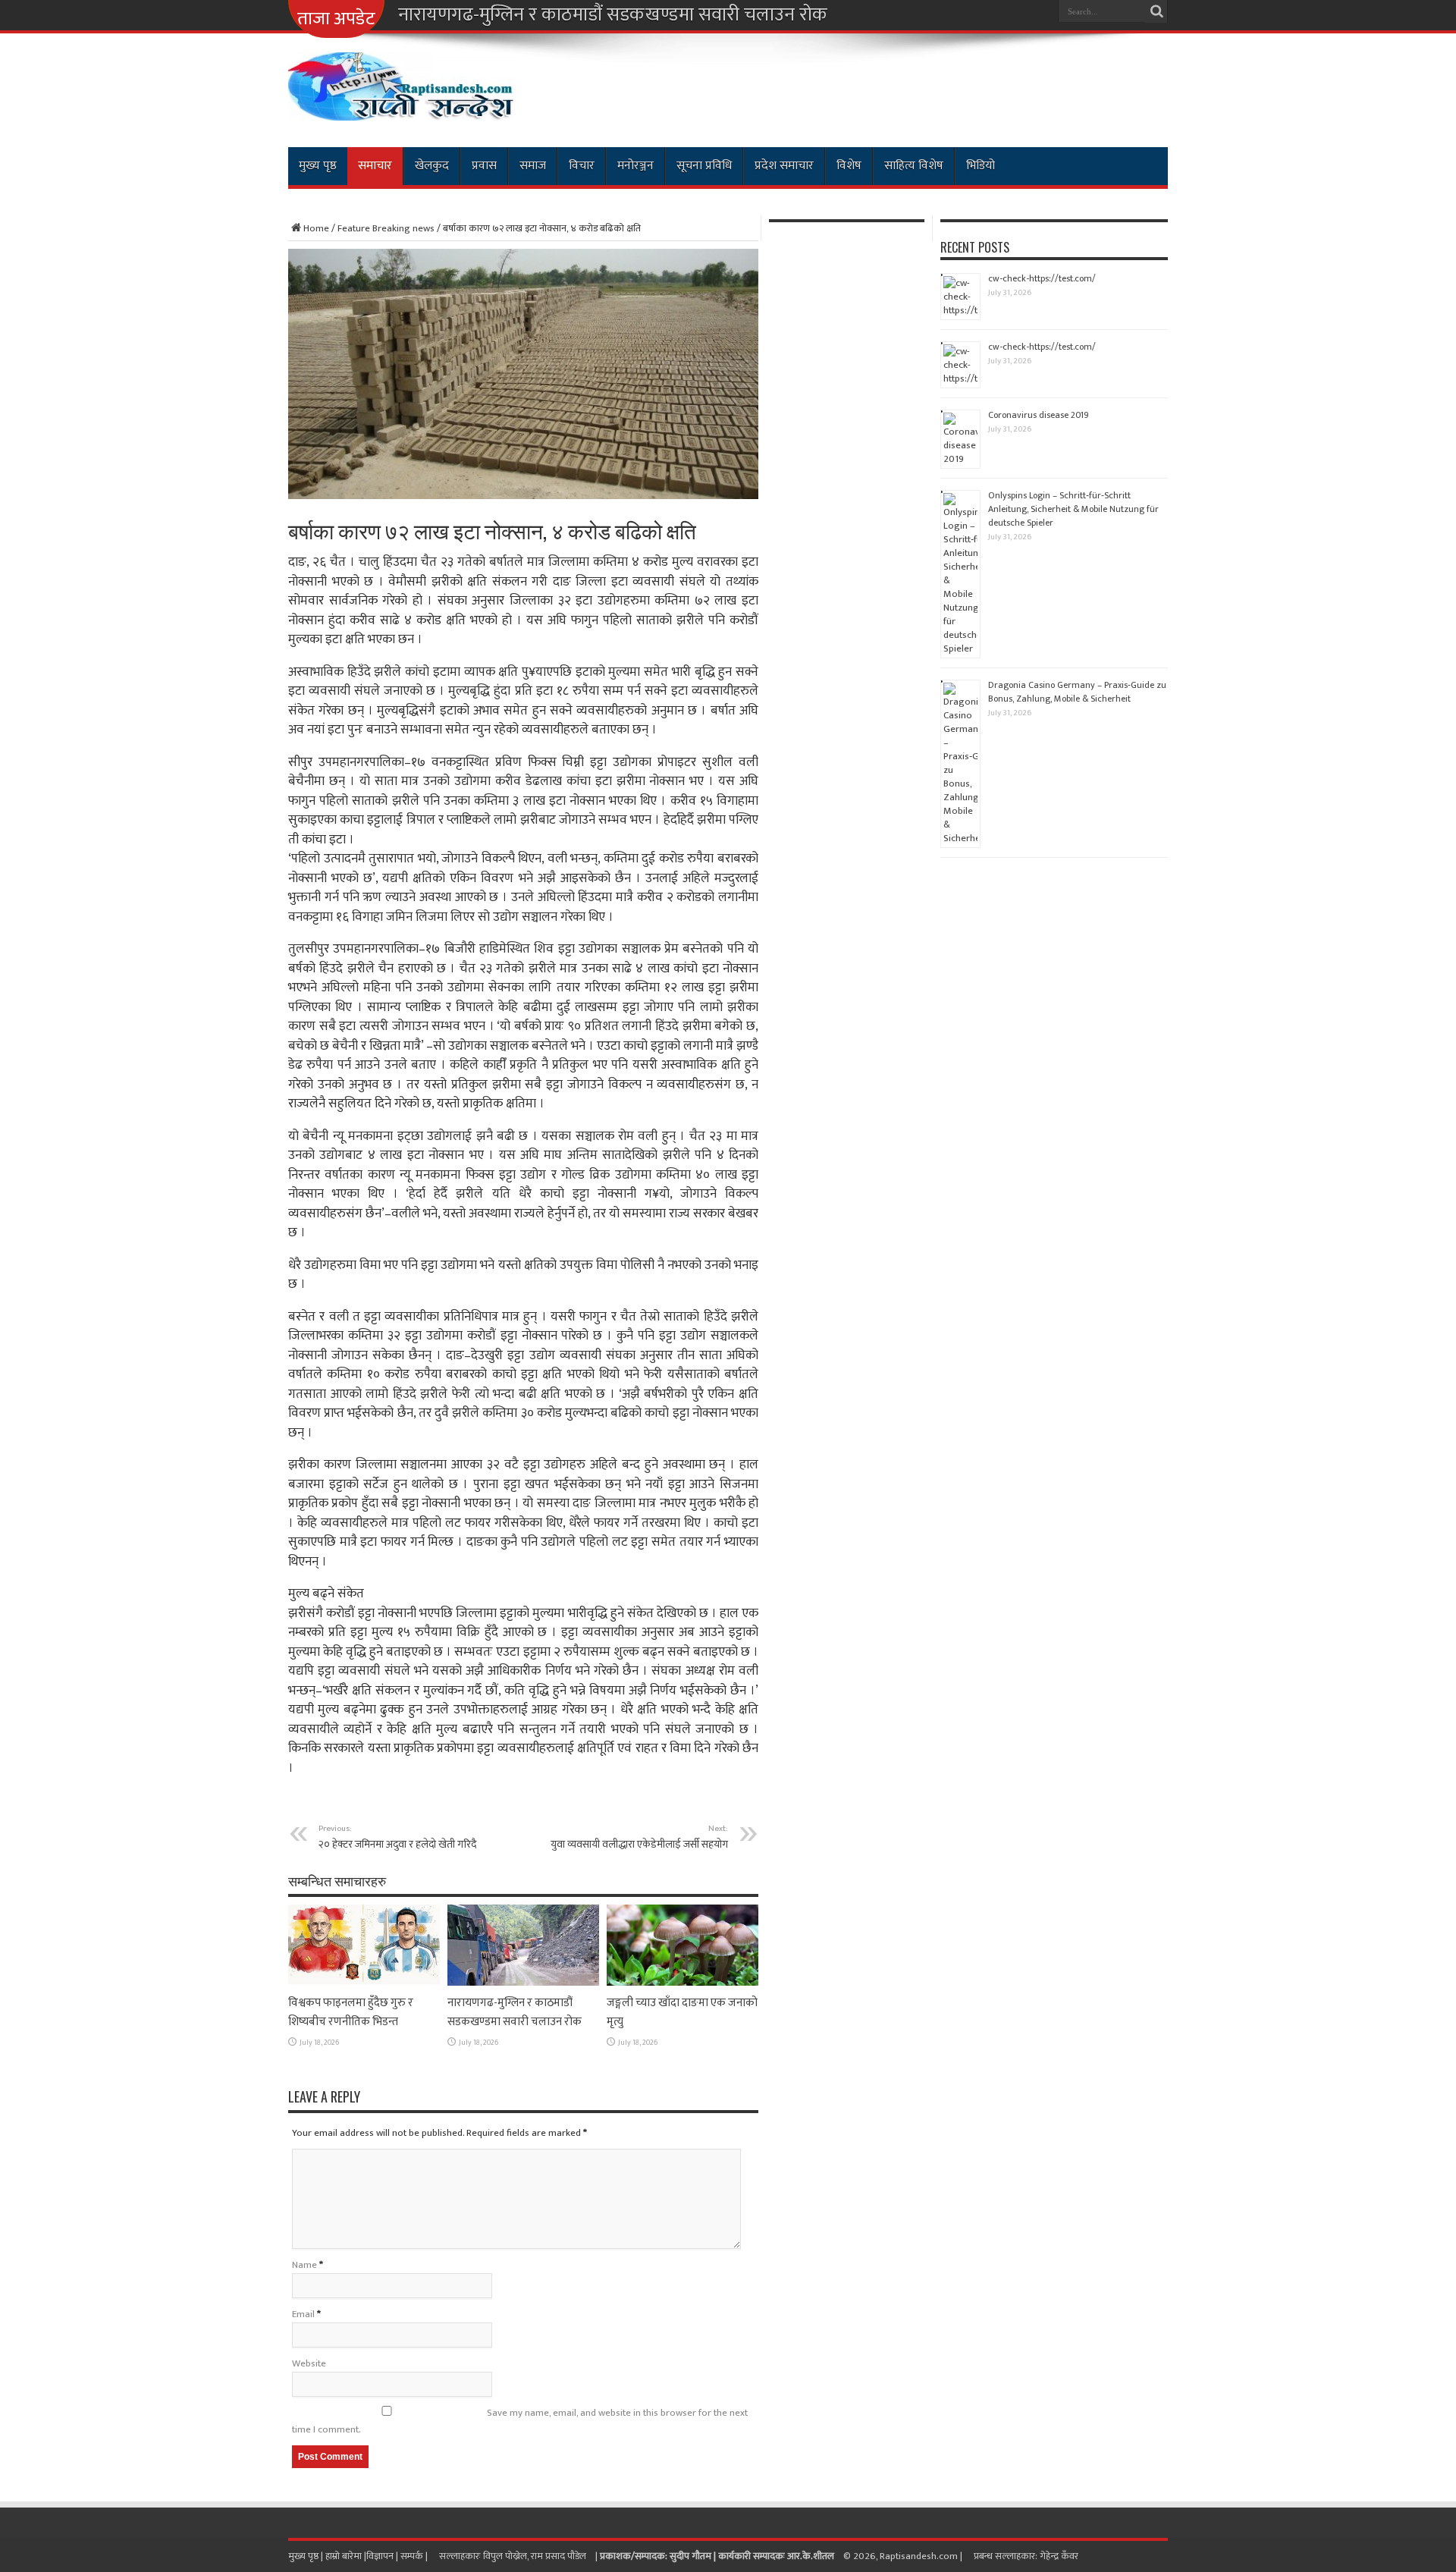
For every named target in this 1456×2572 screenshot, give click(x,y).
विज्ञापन (380, 2556)
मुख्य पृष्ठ (318, 166)
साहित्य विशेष (914, 166)
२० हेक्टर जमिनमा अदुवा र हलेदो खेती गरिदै (397, 1837)
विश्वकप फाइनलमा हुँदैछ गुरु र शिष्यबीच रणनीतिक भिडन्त (351, 2012)
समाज (533, 166)
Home (316, 228)
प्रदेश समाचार (784, 166)
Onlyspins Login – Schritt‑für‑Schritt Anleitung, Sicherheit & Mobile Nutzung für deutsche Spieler (1073, 509)
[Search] (1156, 11)
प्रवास (484, 166)
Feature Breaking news (386, 228)
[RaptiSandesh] (402, 109)
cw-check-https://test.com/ (1042, 278)
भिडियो (981, 166)
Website (309, 2363)
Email (303, 2314)
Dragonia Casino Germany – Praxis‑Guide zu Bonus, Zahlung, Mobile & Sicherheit (1077, 692)
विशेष (849, 166)
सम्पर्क (413, 2556)
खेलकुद (432, 166)
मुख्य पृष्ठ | (307, 2556)
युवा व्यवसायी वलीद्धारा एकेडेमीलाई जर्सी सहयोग (639, 1837)
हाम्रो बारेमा (345, 2556)
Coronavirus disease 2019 (1039, 415)
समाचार (375, 166)
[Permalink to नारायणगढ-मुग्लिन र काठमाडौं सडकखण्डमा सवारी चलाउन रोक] (523, 1983)
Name (304, 2265)
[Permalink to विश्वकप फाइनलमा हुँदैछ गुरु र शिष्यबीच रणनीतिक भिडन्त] (364, 1983)
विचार (582, 166)
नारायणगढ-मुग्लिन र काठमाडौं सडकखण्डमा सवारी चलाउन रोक (613, 15)
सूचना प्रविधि (704, 166)
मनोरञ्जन (635, 166)
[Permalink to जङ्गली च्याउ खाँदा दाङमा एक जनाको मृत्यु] (682, 1983)
